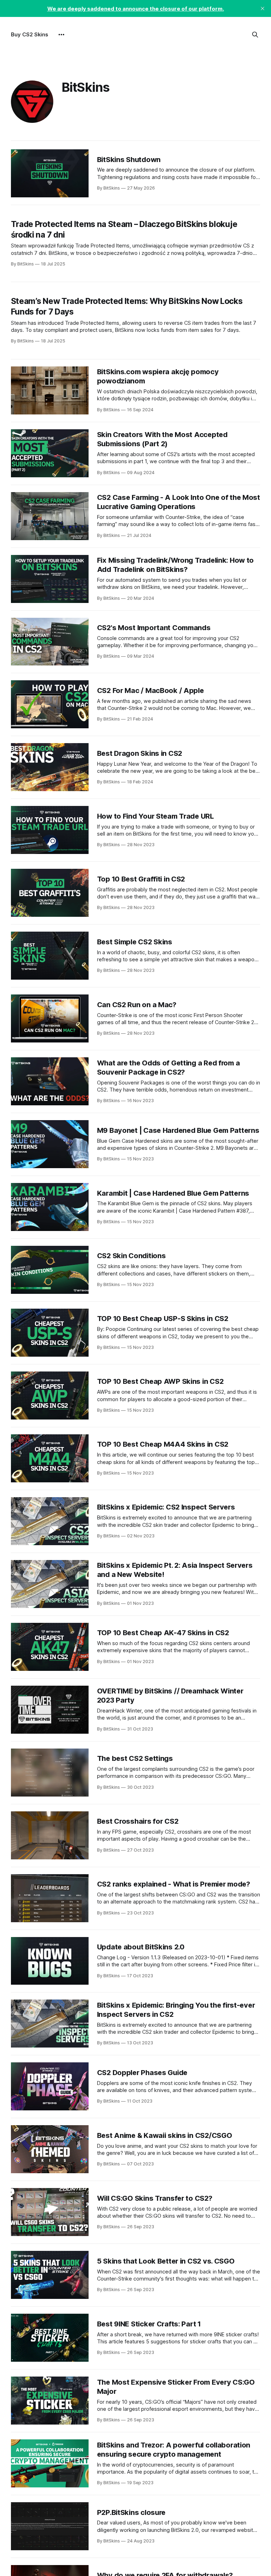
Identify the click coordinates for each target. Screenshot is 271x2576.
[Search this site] (255, 35)
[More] (61, 35)
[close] (263, 8)
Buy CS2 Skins (29, 34)
